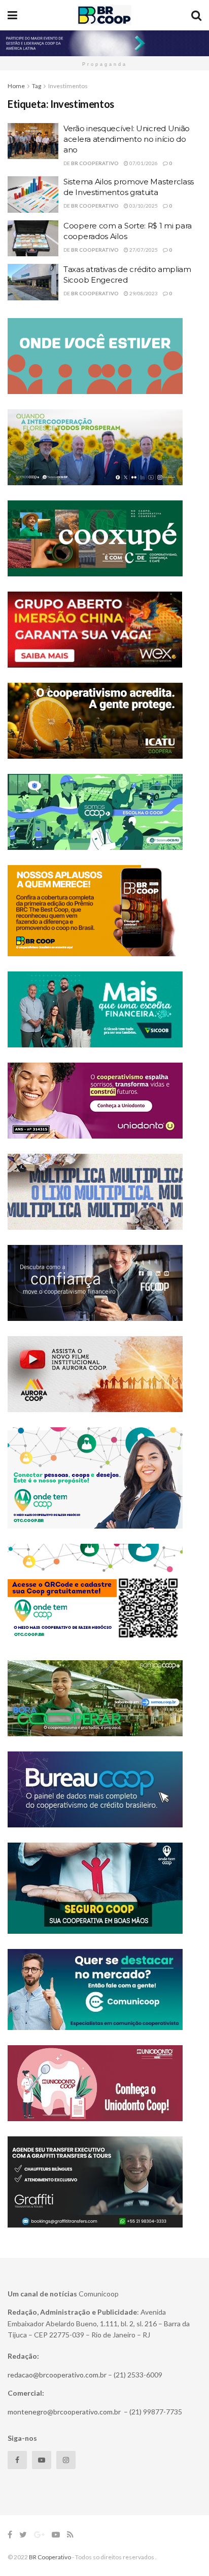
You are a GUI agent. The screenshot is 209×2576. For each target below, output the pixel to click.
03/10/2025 (143, 206)
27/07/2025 (143, 250)
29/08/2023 (143, 293)
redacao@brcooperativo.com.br (57, 2375)
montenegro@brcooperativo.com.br (64, 2412)
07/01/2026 (143, 163)
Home (16, 86)
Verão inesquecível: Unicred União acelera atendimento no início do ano (127, 139)
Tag (37, 86)
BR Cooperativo (95, 163)
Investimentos (68, 86)
